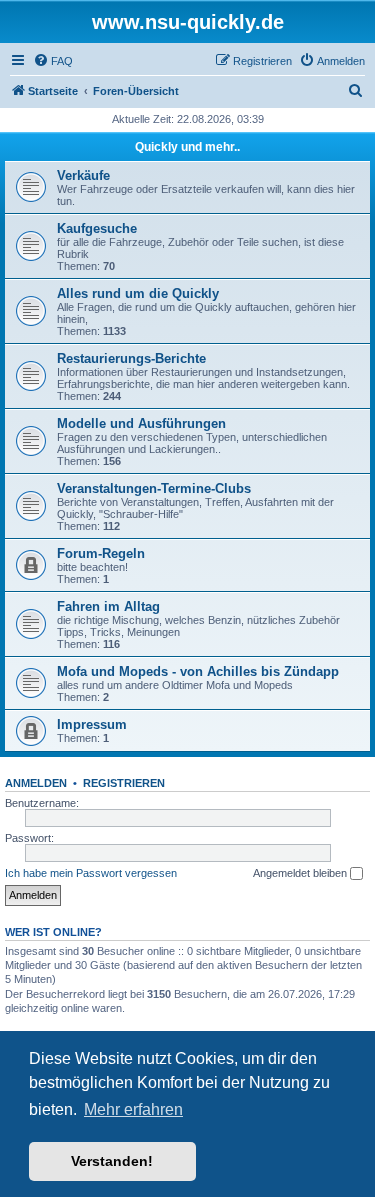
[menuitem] (53, 61)
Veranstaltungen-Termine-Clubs (154, 488)
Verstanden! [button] (112, 1161)
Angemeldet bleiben (301, 873)
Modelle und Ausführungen (141, 423)
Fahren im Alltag (108, 606)
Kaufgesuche (97, 228)
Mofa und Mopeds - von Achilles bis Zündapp (198, 671)
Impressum (92, 724)
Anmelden (36, 783)
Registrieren (124, 783)
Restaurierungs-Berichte (131, 358)
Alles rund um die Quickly (138, 293)
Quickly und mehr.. (187, 147)
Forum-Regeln (101, 553)
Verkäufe (83, 175)
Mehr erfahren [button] (133, 1109)
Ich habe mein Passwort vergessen (91, 873)
